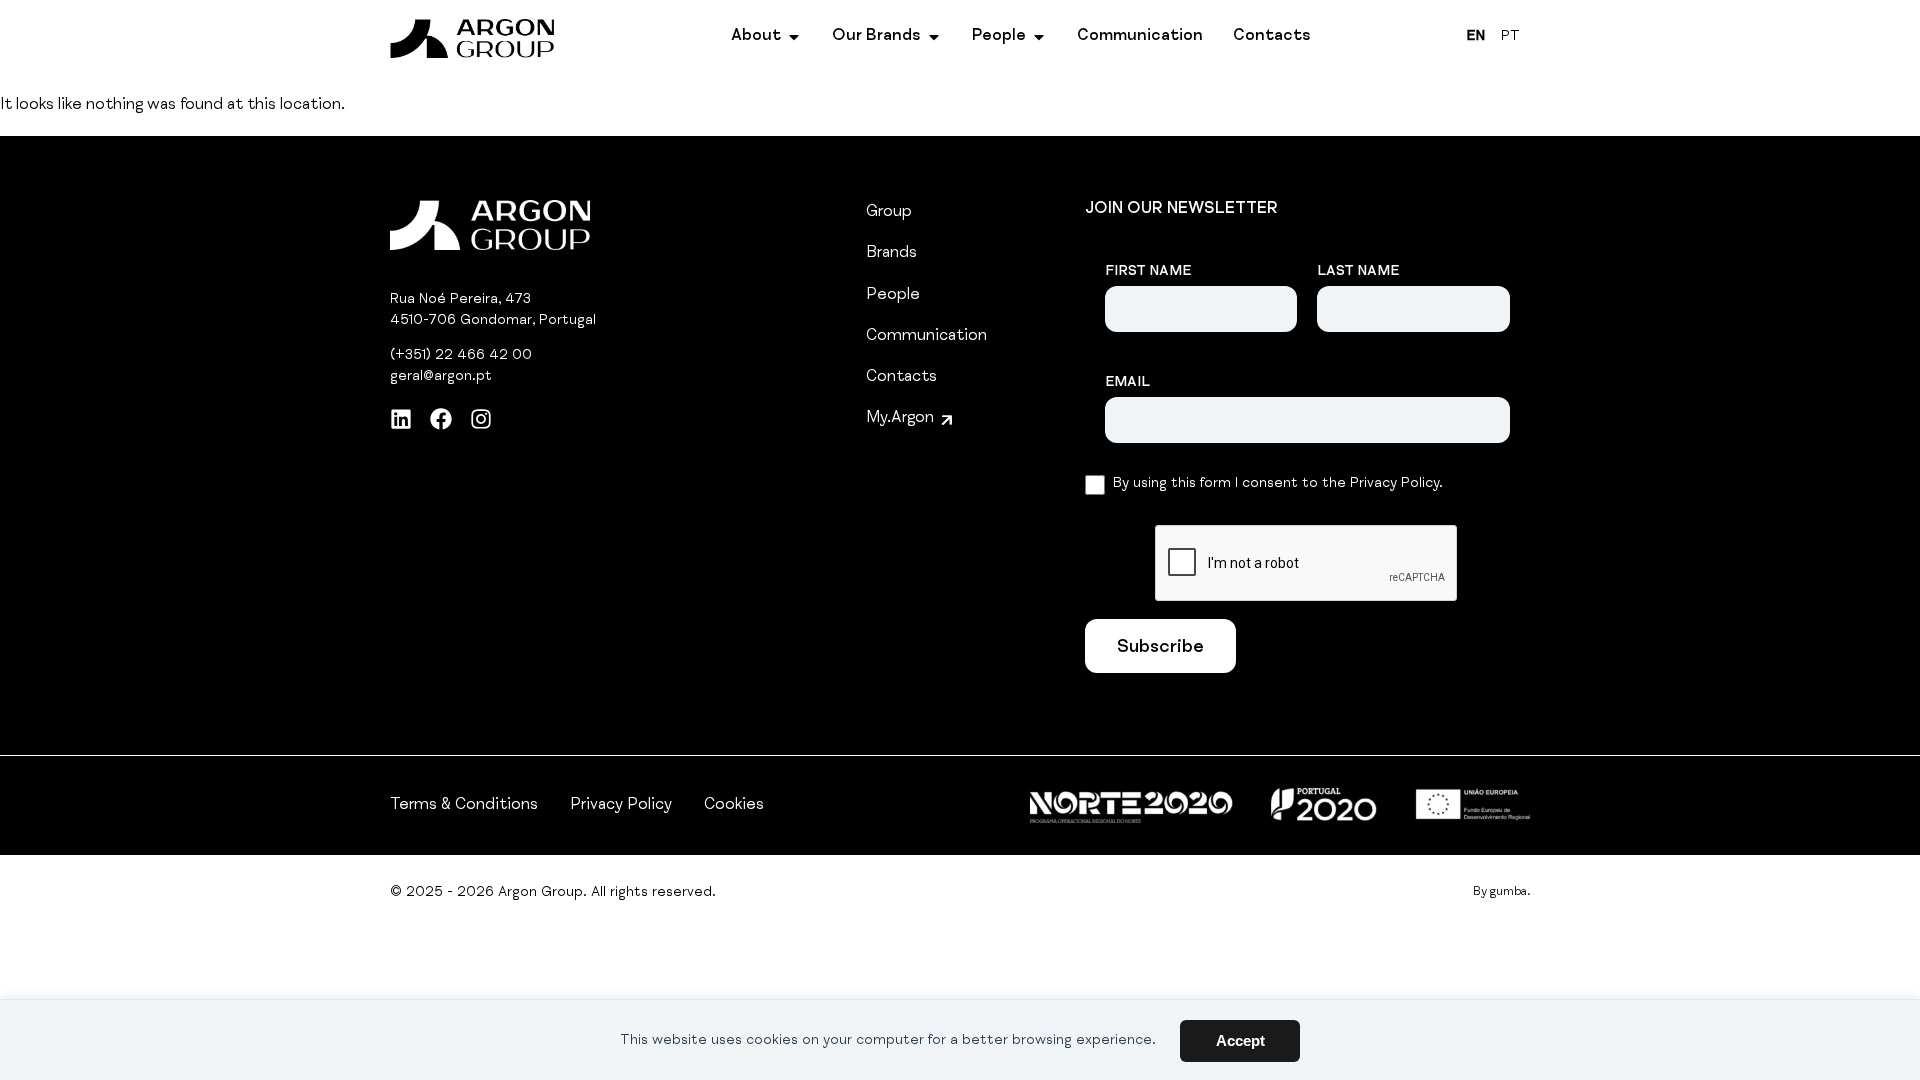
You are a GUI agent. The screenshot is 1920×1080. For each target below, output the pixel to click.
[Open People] (1039, 37)
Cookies (734, 806)
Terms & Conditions (464, 806)
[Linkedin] (401, 419)
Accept (1240, 1040)
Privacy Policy (621, 806)
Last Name (1358, 272)
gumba (1508, 892)
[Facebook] (441, 419)
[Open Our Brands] (934, 37)
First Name (1148, 272)
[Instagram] (481, 419)
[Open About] (794, 37)
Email (1127, 383)
